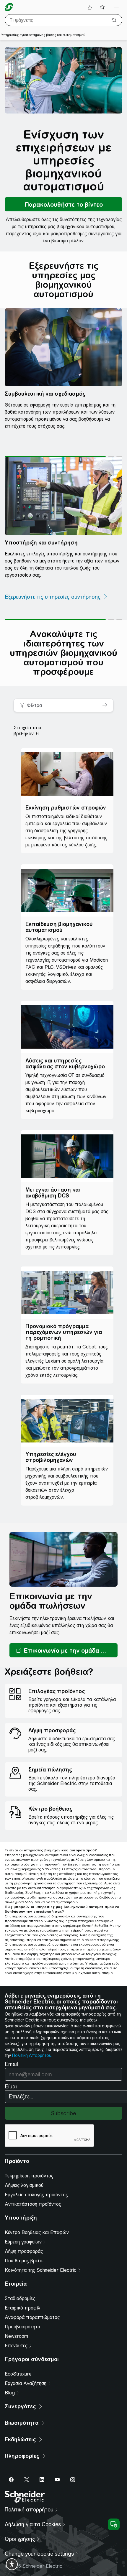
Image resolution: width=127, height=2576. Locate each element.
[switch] (12, 2564)
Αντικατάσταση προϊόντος (33, 2204)
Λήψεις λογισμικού (24, 2185)
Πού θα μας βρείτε (24, 2261)
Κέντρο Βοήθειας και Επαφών (37, 2232)
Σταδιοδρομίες (20, 2298)
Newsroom (16, 2336)
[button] (63, 1650)
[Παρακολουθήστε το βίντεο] (63, 204)
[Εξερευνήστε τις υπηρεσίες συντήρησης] (56, 597)
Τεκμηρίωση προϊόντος (29, 2176)
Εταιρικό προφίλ (22, 2308)
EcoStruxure (18, 2374)
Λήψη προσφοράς (24, 2251)
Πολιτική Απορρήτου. (32, 2055)
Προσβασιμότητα (22, 2327)
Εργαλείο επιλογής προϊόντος (36, 2195)
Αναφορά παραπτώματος (32, 2317)
